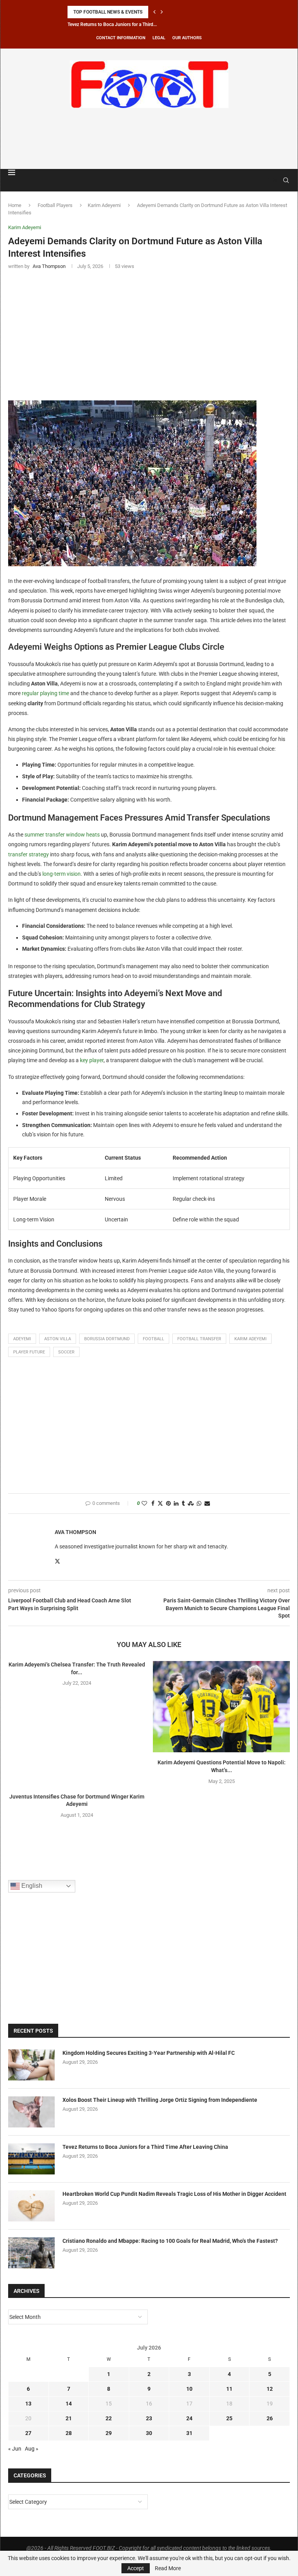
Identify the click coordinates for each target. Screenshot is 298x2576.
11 (229, 2389)
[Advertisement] (149, 137)
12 (270, 2389)
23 (149, 2418)
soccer (66, 1352)
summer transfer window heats (62, 835)
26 (270, 2418)
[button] (154, 12)
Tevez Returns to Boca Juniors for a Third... (112, 24)
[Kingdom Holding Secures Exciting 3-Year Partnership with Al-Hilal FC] (31, 2065)
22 (109, 2418)
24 (189, 2418)
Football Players (55, 205)
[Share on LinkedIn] (176, 1504)
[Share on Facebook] (153, 1504)
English (31, 1886)
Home (15, 205)
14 (69, 2404)
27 (28, 2433)
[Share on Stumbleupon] (191, 1504)
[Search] (286, 180)
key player (92, 1060)
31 (189, 2433)
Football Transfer (199, 1339)
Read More (168, 2568)
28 (69, 2433)
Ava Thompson (75, 1532)
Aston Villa (58, 1339)
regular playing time (45, 693)
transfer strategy (29, 854)
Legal (159, 38)
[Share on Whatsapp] (199, 1504)
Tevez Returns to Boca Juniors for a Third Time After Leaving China (145, 2147)
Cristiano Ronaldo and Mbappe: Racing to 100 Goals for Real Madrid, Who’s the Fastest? (170, 2241)
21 (69, 2418)
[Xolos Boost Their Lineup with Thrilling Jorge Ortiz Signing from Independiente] (31, 2112)
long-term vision (62, 874)
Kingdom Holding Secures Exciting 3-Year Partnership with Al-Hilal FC (149, 2053)
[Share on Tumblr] (183, 1504)
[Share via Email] (207, 1504)
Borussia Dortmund (107, 1339)
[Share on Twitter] (160, 1504)
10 (189, 2389)
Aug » (32, 2449)
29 (109, 2433)
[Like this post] (144, 1504)
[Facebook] (267, 180)
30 (149, 2433)
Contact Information (121, 38)
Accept (136, 2568)
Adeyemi (22, 1339)
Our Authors (187, 38)
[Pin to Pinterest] (168, 1504)
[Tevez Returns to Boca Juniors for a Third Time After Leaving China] (31, 2159)
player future (29, 1352)
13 (28, 2404)
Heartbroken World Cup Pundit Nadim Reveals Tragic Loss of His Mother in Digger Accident (174, 2194)
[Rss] (275, 180)
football (153, 1339)
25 (229, 2418)
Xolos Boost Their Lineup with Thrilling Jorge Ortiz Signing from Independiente (160, 2100)
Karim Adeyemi (104, 205)
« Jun (15, 2449)
